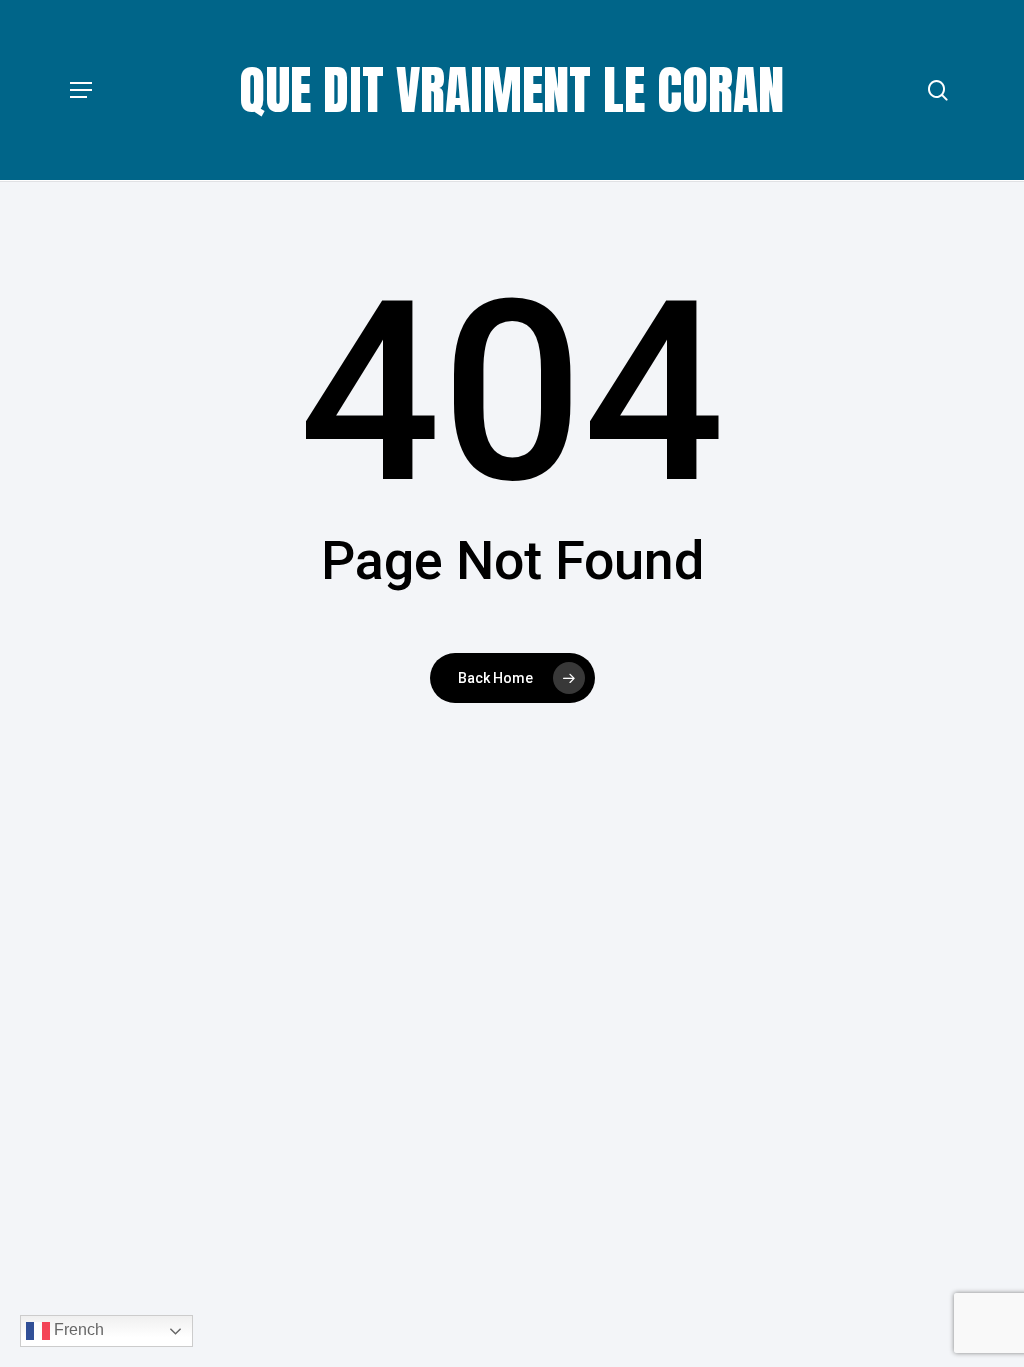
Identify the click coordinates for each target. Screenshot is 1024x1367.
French (77, 1329)
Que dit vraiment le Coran (512, 90)
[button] (81, 90)
